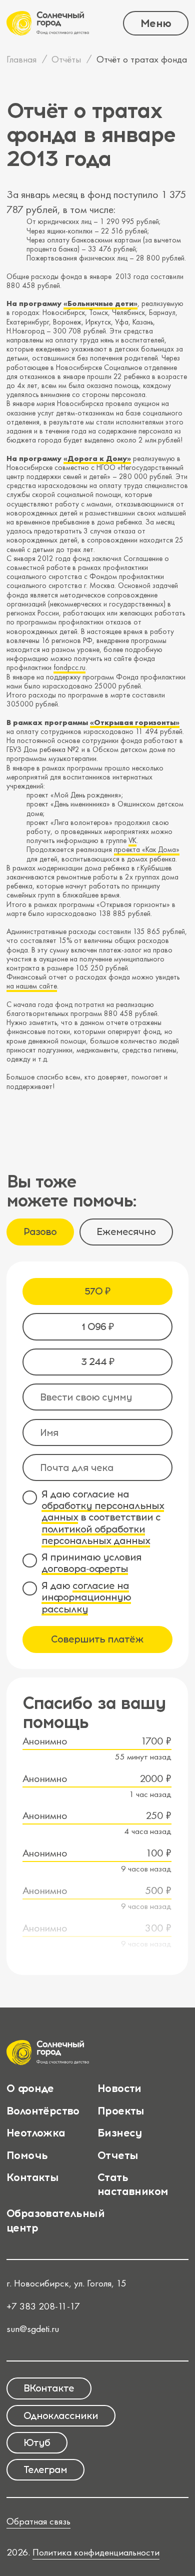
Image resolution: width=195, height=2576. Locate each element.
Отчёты (66, 59)
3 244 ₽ (97, 1361)
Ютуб (37, 2442)
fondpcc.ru (69, 667)
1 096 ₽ (97, 1326)
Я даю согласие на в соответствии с (103, 1518)
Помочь (27, 2155)
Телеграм (45, 2469)
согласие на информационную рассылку (86, 1597)
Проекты (121, 2110)
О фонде (30, 2088)
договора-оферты (85, 1568)
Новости (119, 2088)
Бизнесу (120, 2132)
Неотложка (36, 2132)
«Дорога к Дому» (97, 458)
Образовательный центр (55, 2220)
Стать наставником (133, 2184)
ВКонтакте (49, 2388)
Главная (21, 59)
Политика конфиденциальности (96, 2552)
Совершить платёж (97, 1639)
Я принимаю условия (91, 1563)
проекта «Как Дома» (147, 849)
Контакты (32, 2177)
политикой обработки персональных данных (96, 1535)
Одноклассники (61, 2415)
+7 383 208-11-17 (43, 2306)
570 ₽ (97, 1291)
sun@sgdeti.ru (33, 2329)
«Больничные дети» (100, 303)
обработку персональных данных (103, 1511)
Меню (156, 23)
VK (132, 840)
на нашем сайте (32, 986)
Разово (40, 1231)
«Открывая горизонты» (135, 722)
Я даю (86, 1597)
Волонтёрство (43, 2110)
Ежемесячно (126, 1231)
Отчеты (118, 2155)
